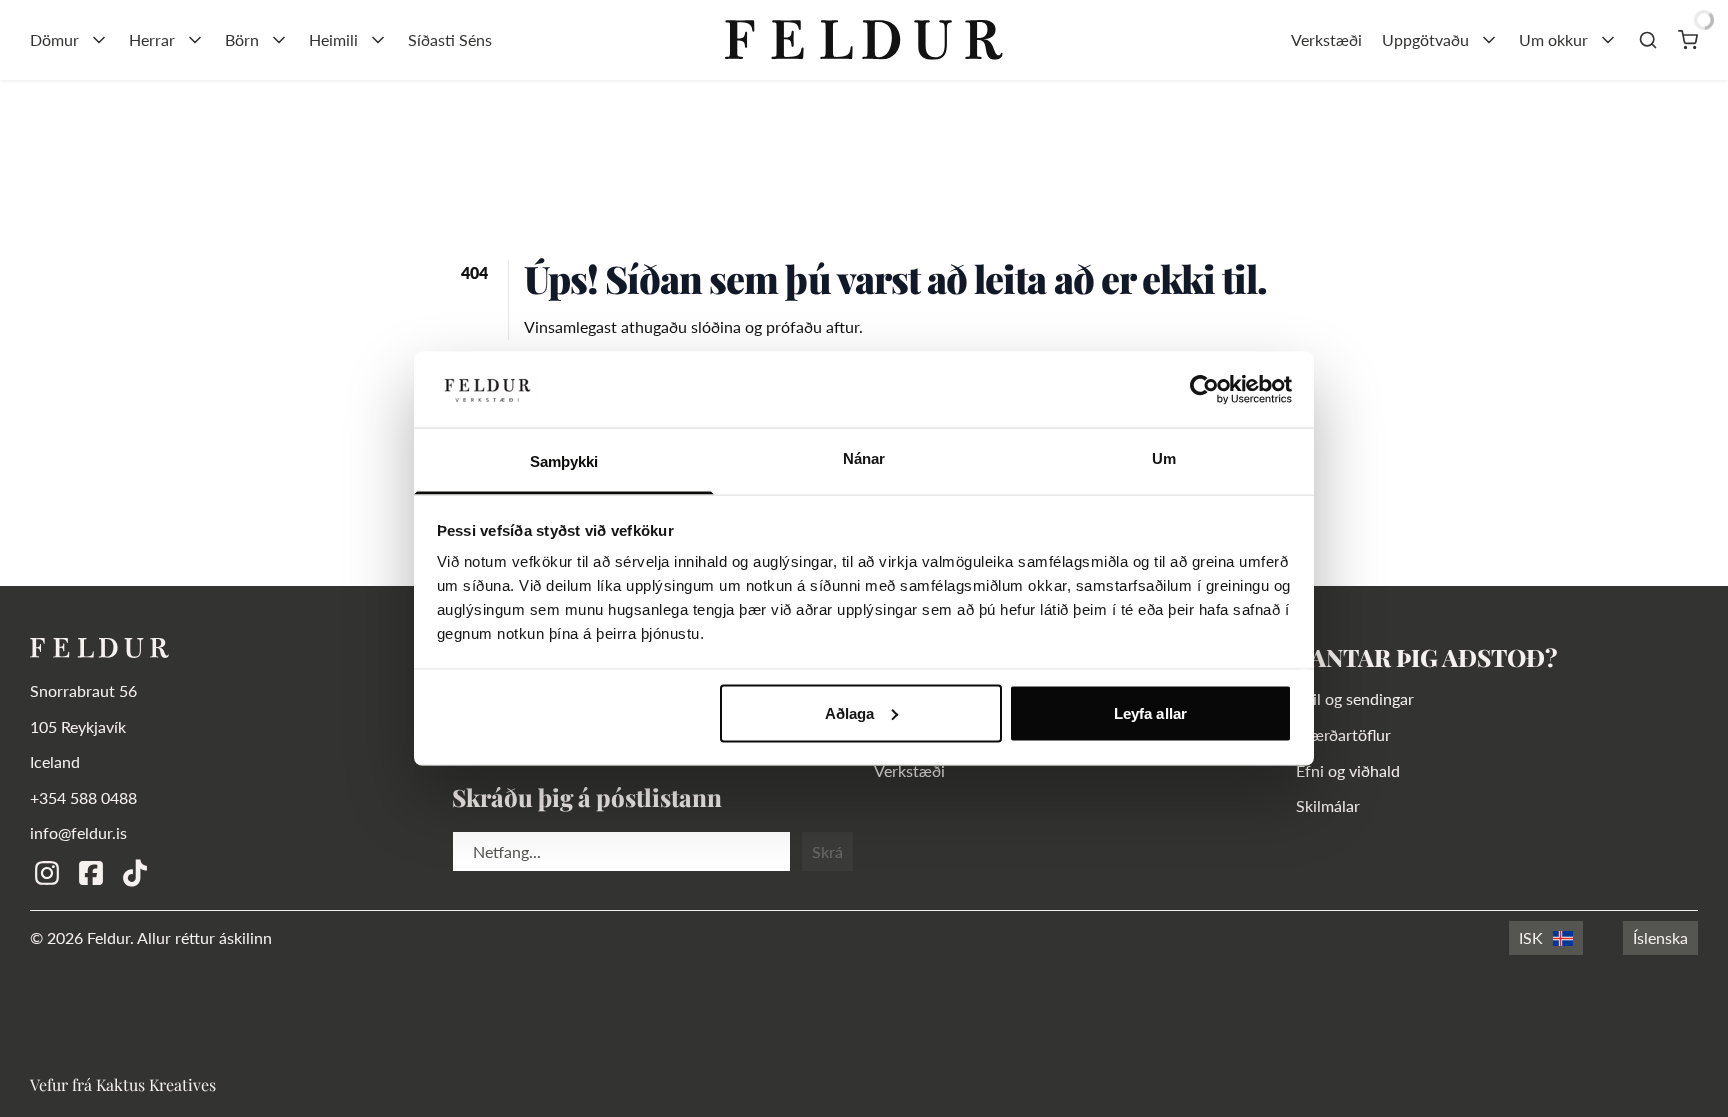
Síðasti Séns (450, 39)
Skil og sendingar (1355, 698)
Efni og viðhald (1348, 770)
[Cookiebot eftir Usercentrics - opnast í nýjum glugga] (1204, 389)
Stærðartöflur (1343, 734)
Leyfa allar (1150, 712)
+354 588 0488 (83, 797)
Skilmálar (1328, 805)
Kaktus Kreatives (156, 1084)
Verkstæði (1326, 39)
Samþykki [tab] (564, 461)
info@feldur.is (78, 832)
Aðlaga (850, 712)
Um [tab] (1164, 458)
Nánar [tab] (864, 458)
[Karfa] (1688, 40)
